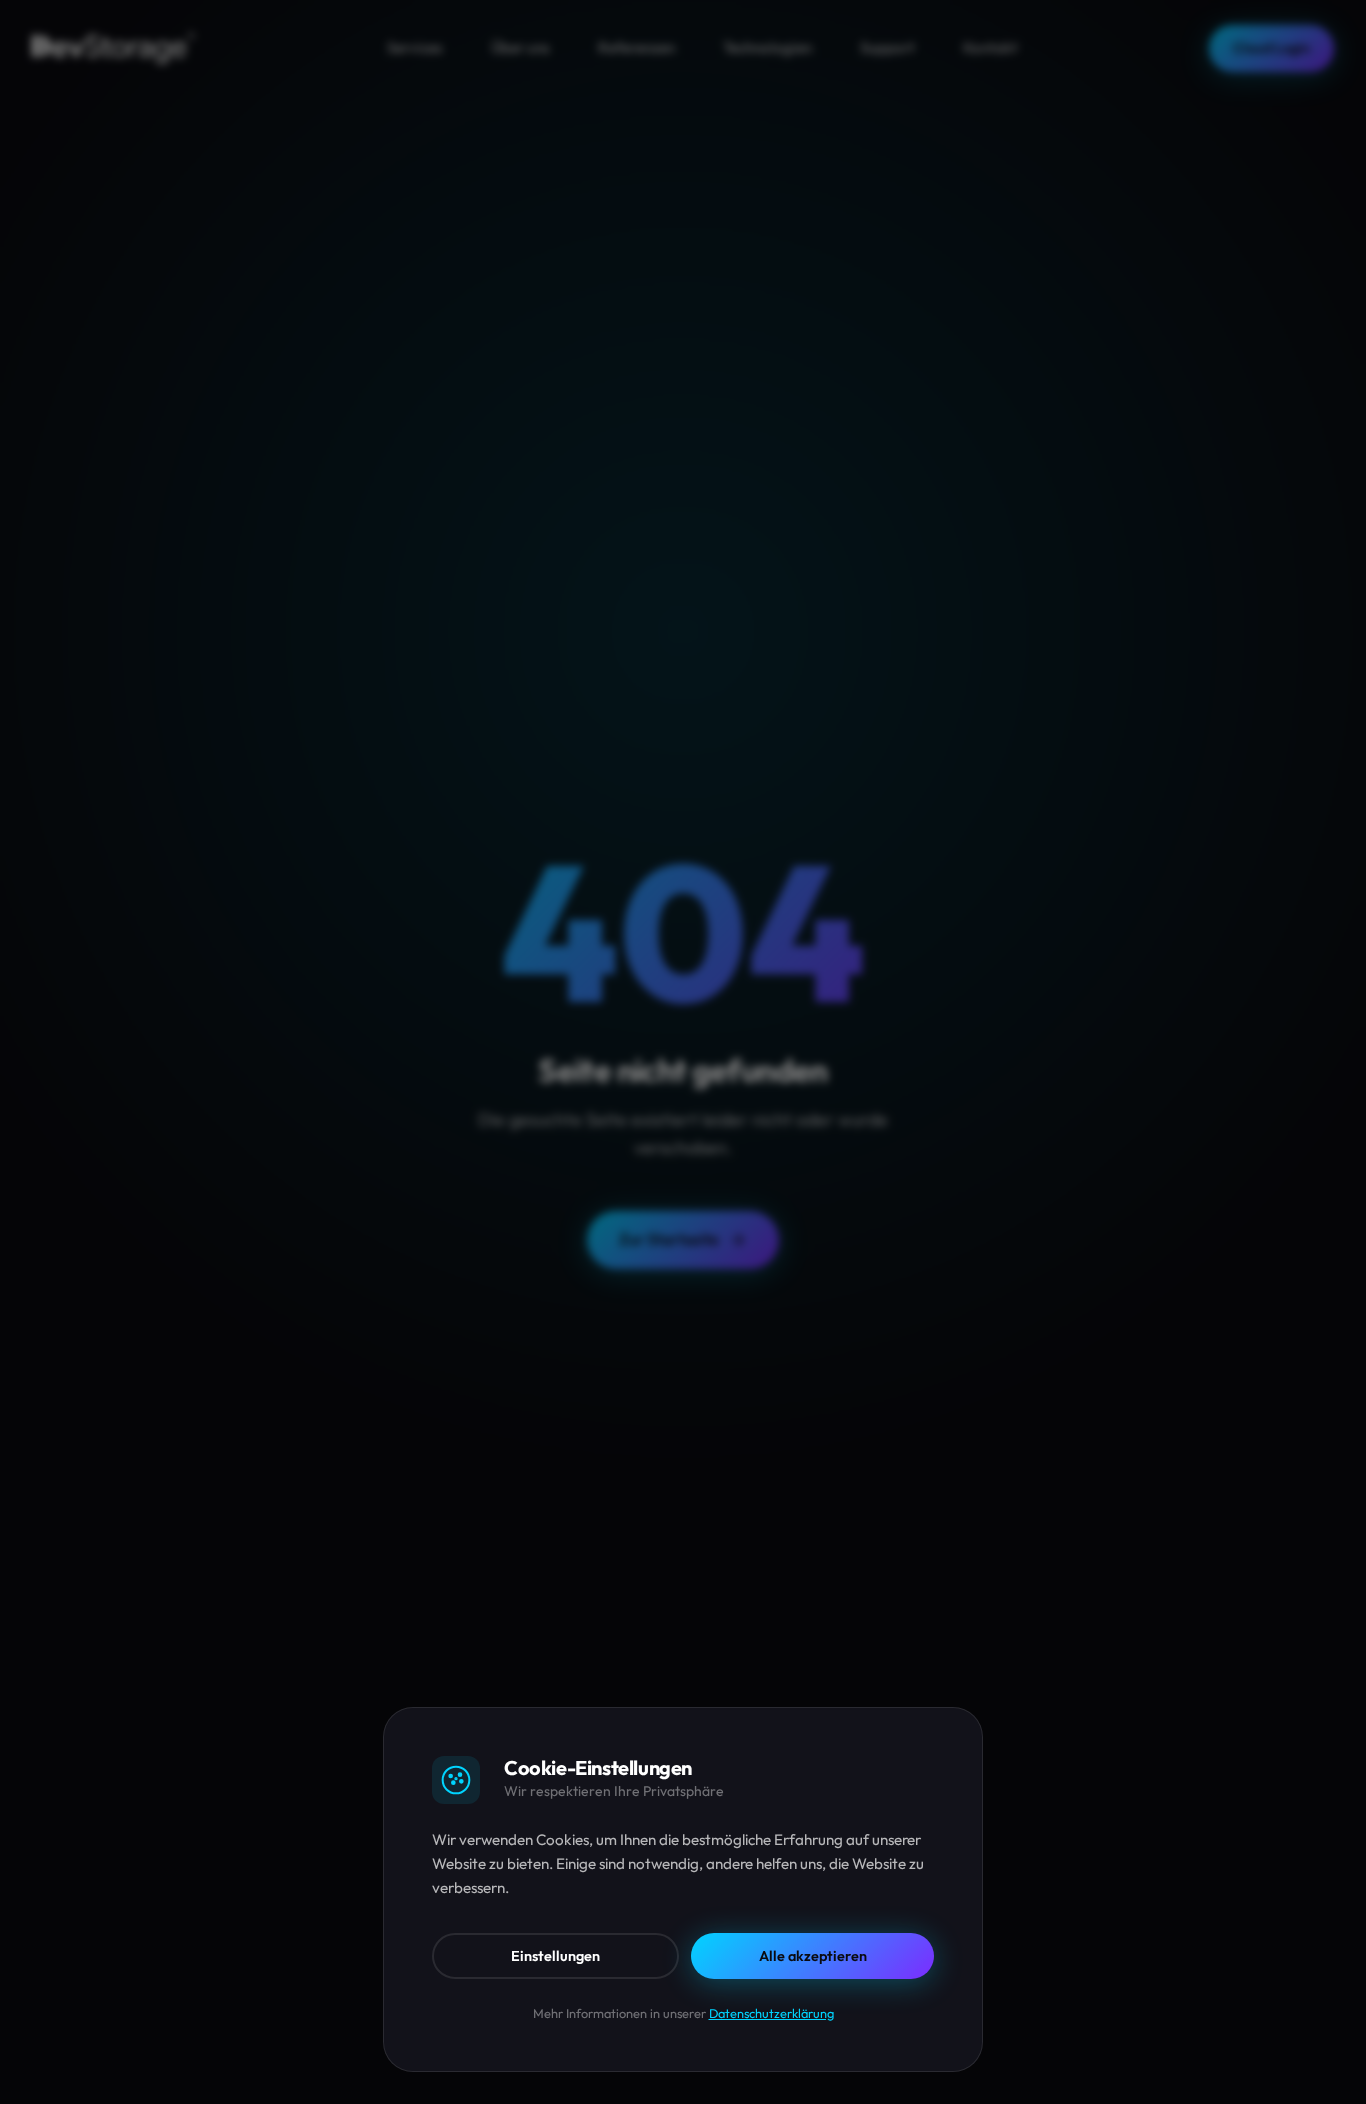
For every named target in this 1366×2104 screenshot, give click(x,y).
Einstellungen (555, 1956)
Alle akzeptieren (813, 1956)
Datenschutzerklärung (771, 2013)
